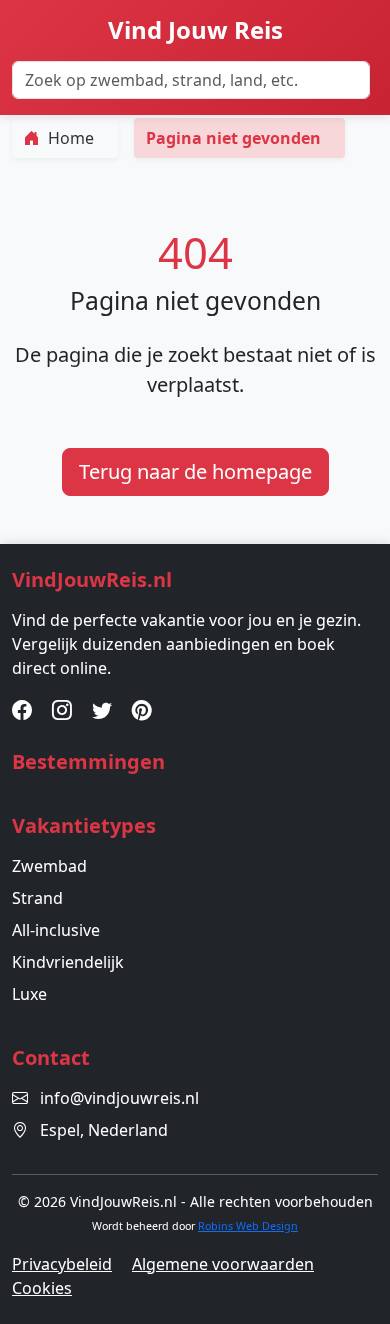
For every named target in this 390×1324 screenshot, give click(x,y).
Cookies (42, 1288)
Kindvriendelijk (68, 962)
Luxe (29, 994)
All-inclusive (56, 930)
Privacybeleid (62, 1264)
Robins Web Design (248, 1226)
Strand (37, 898)
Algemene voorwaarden (223, 1264)
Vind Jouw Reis (195, 29)
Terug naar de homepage (195, 471)
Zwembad (49, 866)
